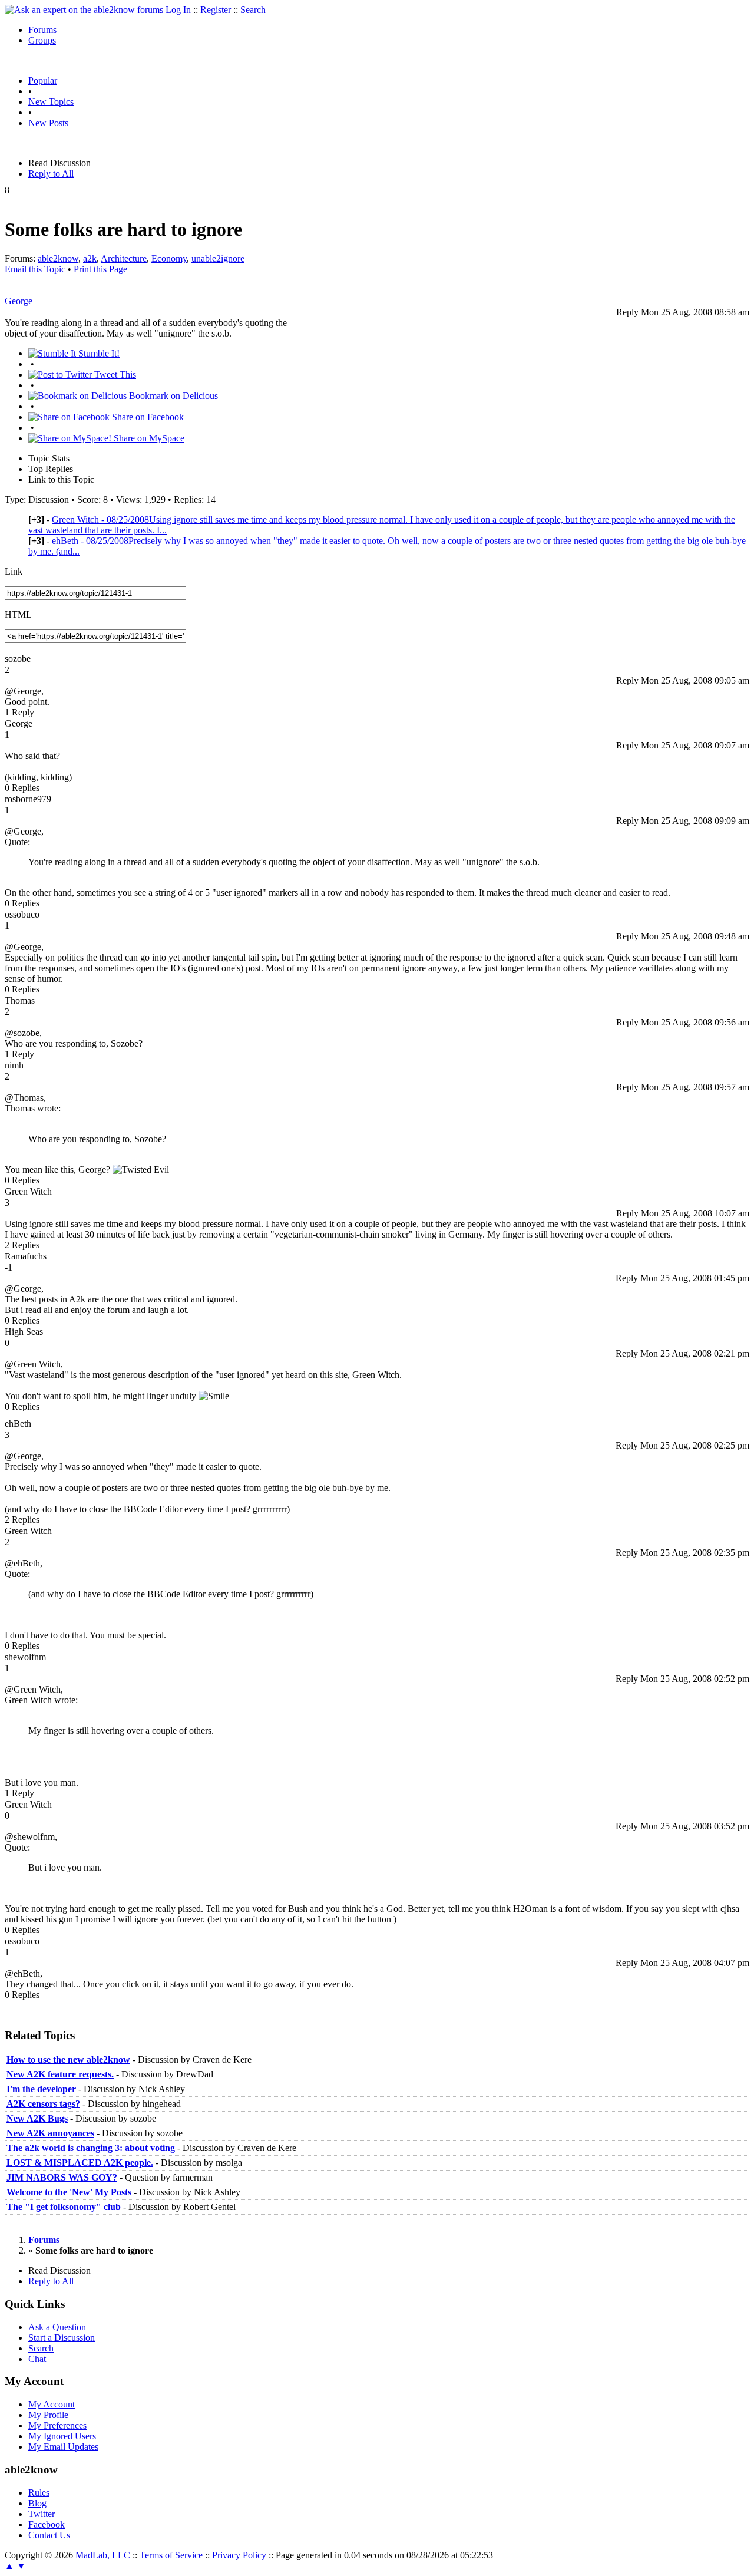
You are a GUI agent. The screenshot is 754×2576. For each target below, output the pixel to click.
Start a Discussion (62, 2338)
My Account (52, 2404)
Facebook (47, 2524)
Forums (42, 30)
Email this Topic (35, 269)
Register (216, 10)
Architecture (124, 258)
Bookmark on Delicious (172, 396)
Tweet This (114, 375)
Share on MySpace (148, 438)
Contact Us (49, 2535)
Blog (37, 2503)
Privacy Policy (239, 2555)
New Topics (51, 102)
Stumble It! (98, 353)
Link (14, 571)
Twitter (42, 2514)
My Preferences (57, 2425)
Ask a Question (57, 2327)
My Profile (48, 2415)
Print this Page (100, 269)
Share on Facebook (147, 417)
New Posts (48, 123)
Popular (43, 80)
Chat (37, 2359)
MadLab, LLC (103, 2555)
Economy (169, 258)
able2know (58, 258)
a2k (90, 258)
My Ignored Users (62, 2436)
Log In (178, 10)
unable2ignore (218, 258)
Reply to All (51, 174)
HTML (18, 614)
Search (253, 10)
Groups (42, 40)
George (19, 301)
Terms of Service (171, 2555)
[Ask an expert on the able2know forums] (84, 10)
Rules (39, 2493)
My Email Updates (63, 2447)
